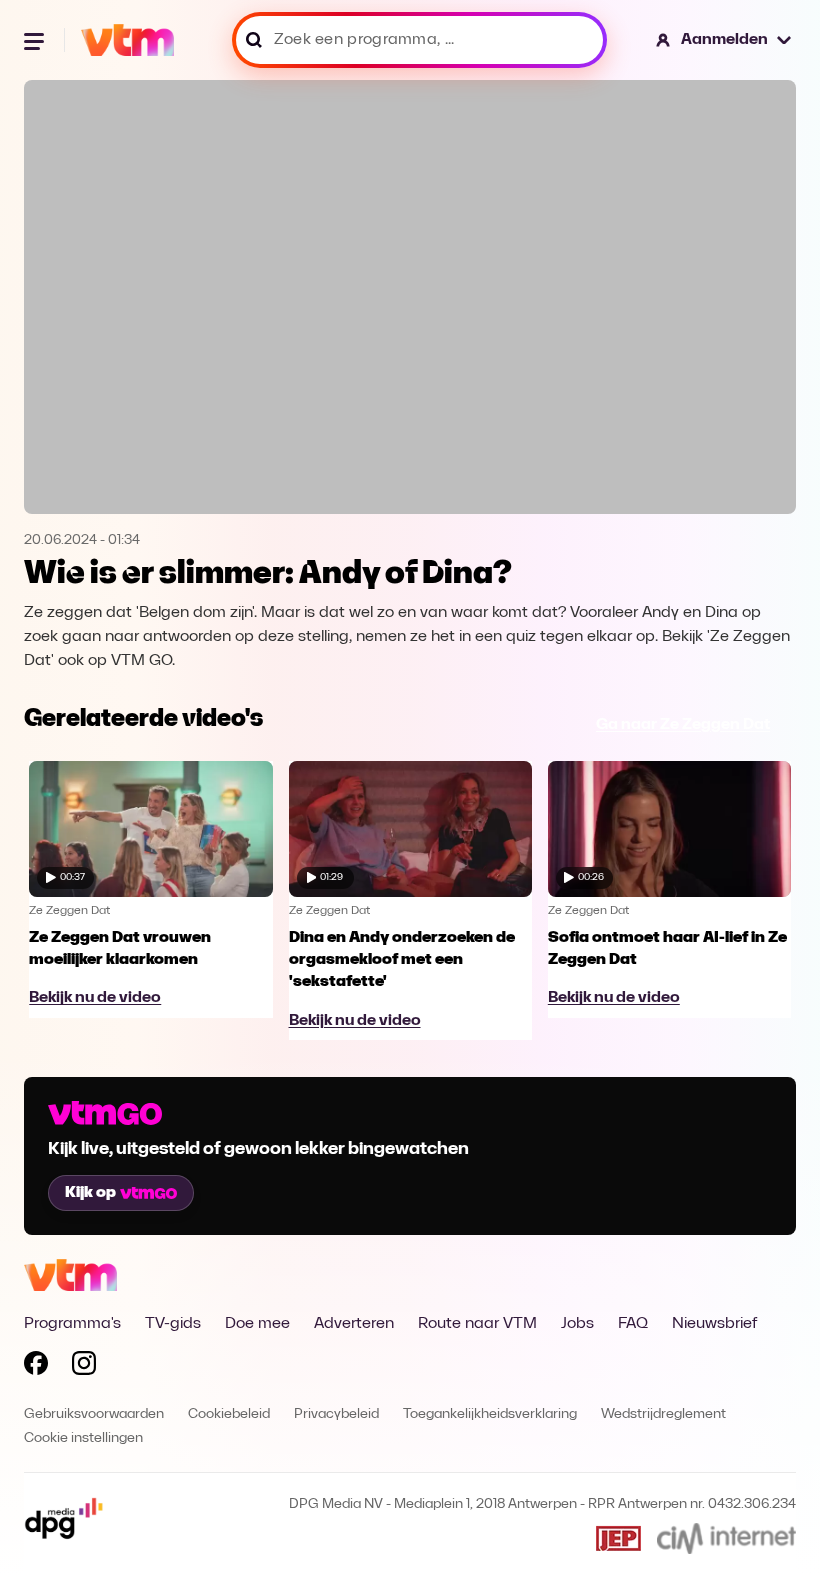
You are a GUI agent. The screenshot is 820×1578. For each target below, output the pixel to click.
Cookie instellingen (83, 1438)
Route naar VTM (477, 1324)
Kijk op (90, 1193)
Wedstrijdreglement (663, 1414)
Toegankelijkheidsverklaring (490, 1414)
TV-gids (173, 1324)
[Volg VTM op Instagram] (84, 1367)
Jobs (577, 1324)
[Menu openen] (36, 40)
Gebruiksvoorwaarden (94, 1414)
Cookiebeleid (229, 1414)
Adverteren (354, 1324)
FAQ (633, 1324)
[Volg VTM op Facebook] (36, 1367)
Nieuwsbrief (714, 1324)
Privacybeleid (336, 1414)
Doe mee (257, 1324)
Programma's (72, 1324)
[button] (724, 40)
